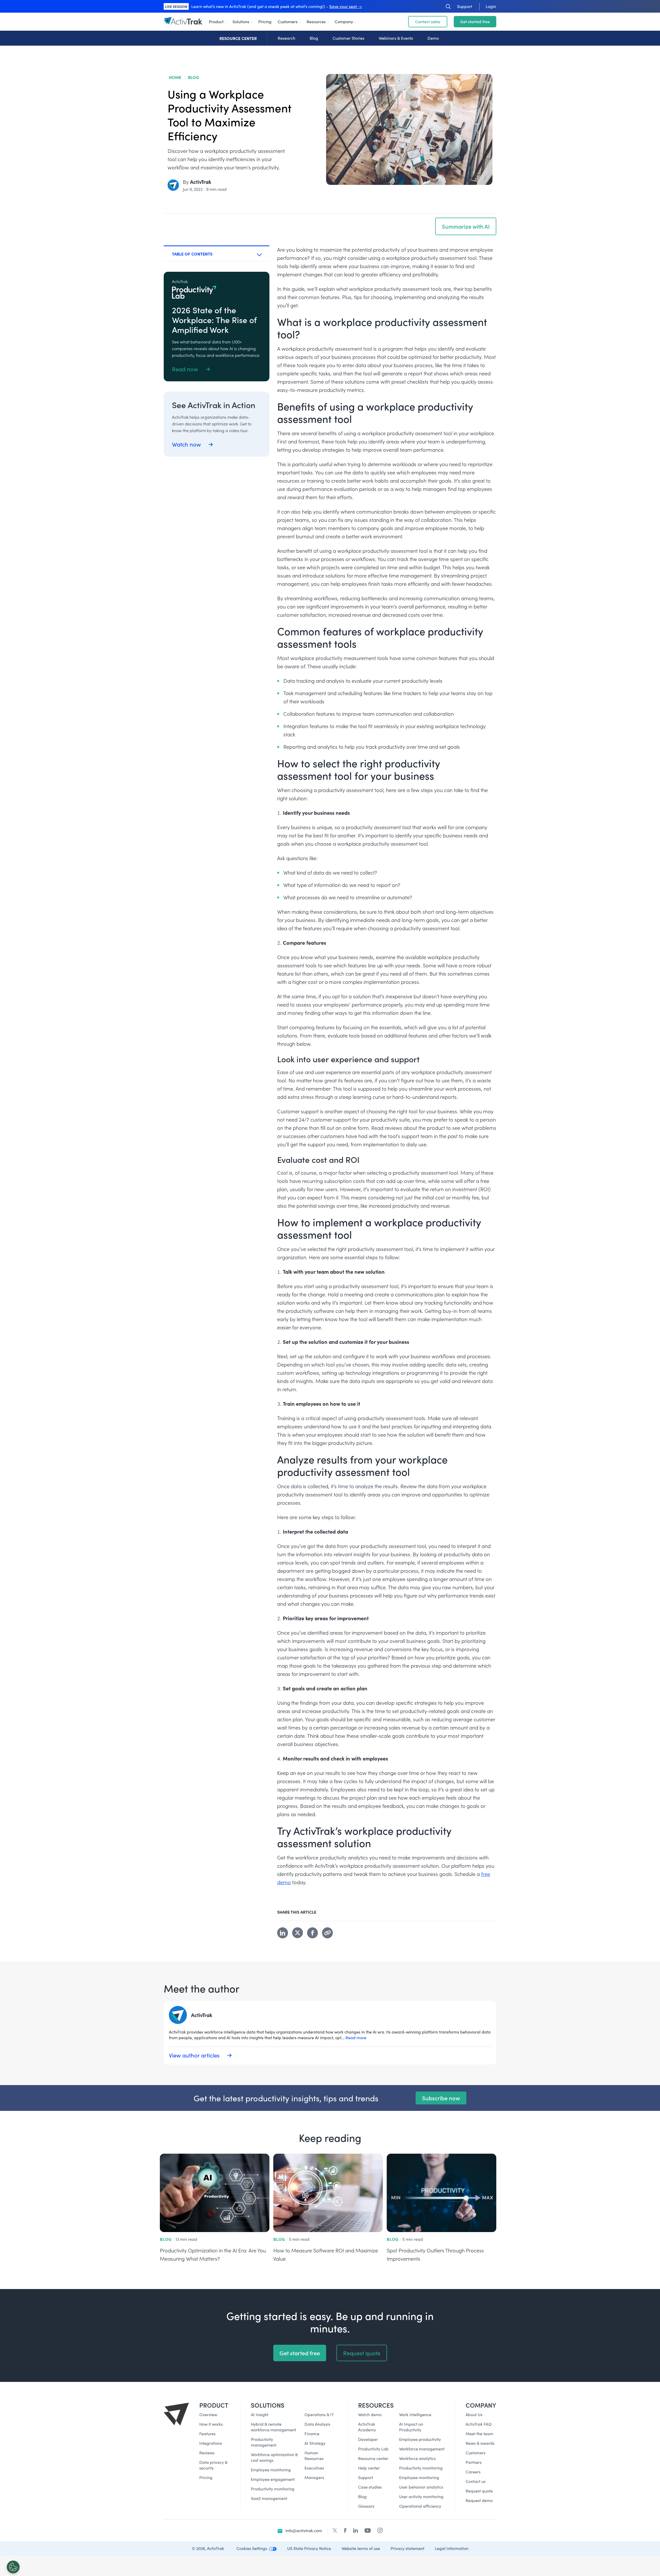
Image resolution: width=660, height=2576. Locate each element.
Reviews (207, 2453)
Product (216, 22)
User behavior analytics (421, 2487)
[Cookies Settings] (13, 2567)
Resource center (373, 2458)
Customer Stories (348, 38)
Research (286, 38)
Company (344, 22)
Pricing (265, 22)
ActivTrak (201, 182)
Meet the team (479, 2434)
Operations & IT (319, 2414)
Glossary (366, 2506)
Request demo (479, 2500)
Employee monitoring (271, 2470)
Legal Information (452, 2548)
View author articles (195, 2055)
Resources (316, 22)
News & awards (480, 2443)
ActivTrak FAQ (479, 2424)
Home (175, 77)
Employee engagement (273, 2479)
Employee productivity (420, 2439)
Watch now (187, 444)
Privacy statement (407, 2548)
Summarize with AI (466, 226)
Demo (433, 38)
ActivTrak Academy (367, 2427)
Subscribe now (441, 2098)
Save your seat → (346, 6)
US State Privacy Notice (309, 2548)
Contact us (476, 2481)
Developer (368, 2439)
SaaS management (269, 2498)
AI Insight (260, 2414)
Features (207, 2434)
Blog (314, 38)
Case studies (370, 2487)
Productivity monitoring (273, 2489)
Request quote (362, 2353)
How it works (211, 2424)
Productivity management (264, 2442)
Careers (473, 2472)
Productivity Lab (373, 2449)
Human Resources (314, 2455)
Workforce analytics (417, 2458)
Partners (474, 2462)
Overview (208, 2414)
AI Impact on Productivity (411, 2427)
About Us (474, 2414)
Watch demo (370, 2414)
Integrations (211, 2443)
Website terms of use (361, 2548)
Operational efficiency (420, 2506)
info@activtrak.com (304, 2530)
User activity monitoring (421, 2496)
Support (366, 2477)
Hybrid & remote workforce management (273, 2427)
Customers (288, 22)
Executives (314, 2468)
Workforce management (422, 2449)
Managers (314, 2477)
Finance (312, 2434)
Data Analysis (317, 2424)
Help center (369, 2468)
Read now (186, 369)
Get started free (475, 22)
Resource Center (238, 38)
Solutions (241, 22)
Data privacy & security (213, 2465)
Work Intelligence (415, 2414)
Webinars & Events (396, 38)
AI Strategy (315, 2443)
